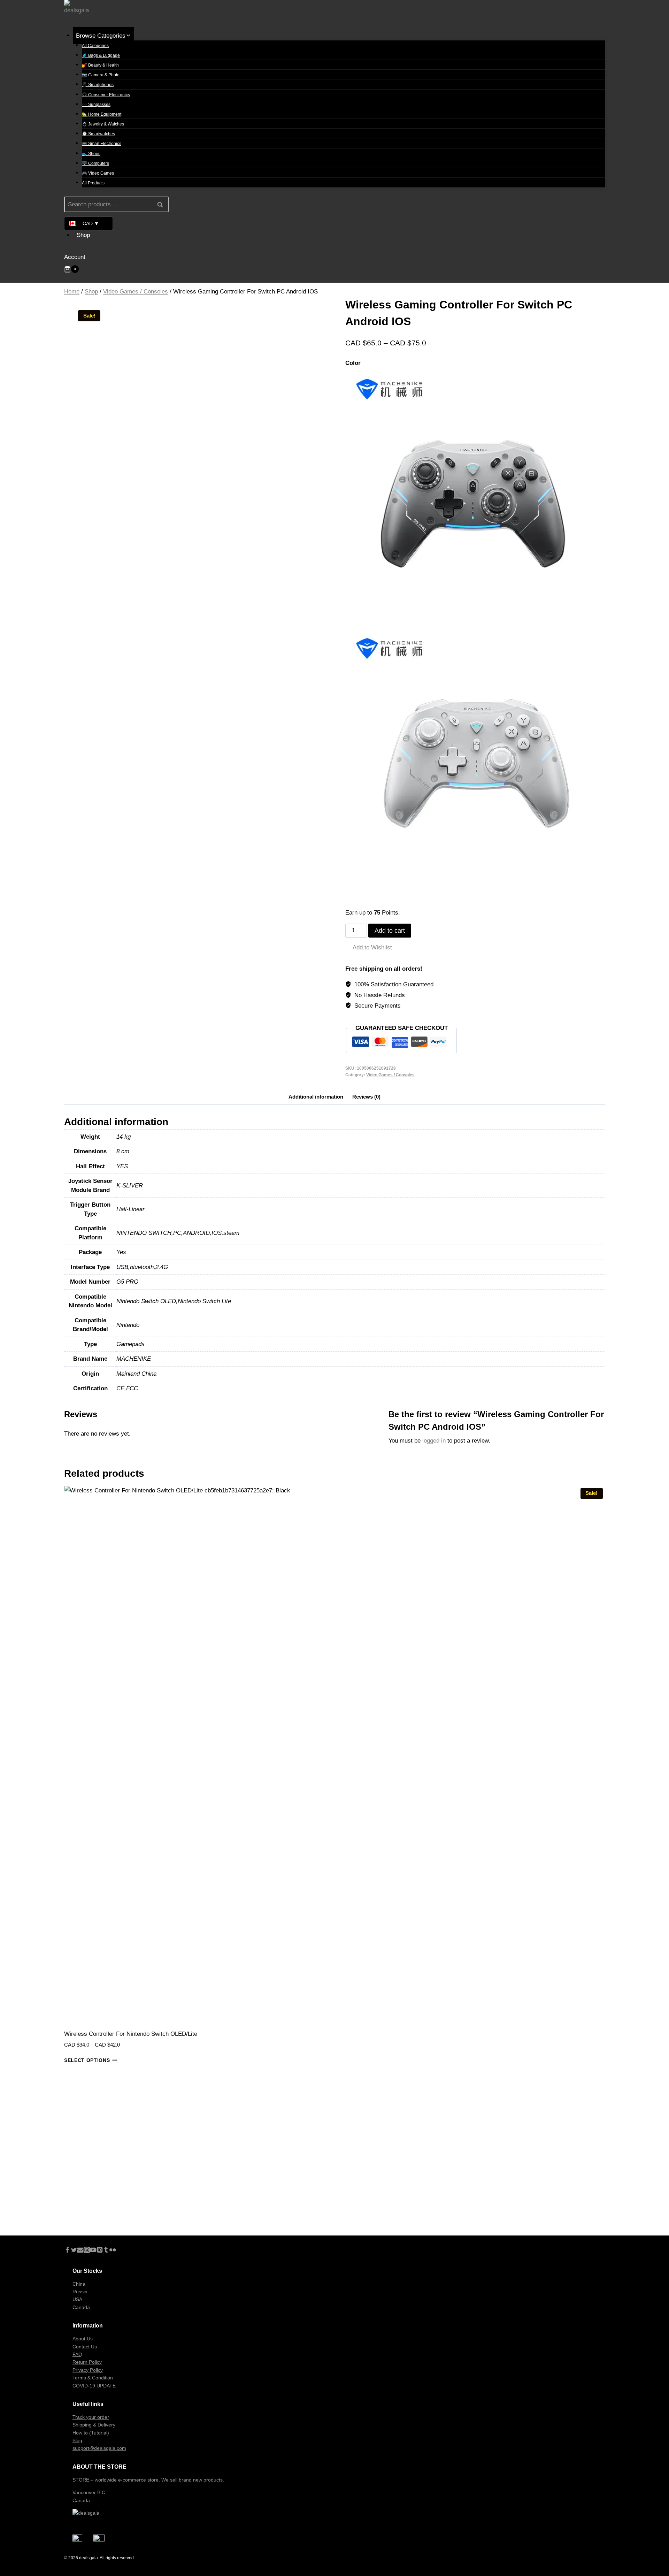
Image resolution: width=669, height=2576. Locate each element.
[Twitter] (74, 2251)
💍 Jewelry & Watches (103, 124)
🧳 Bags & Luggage (101, 55)
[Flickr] (113, 2251)
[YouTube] (93, 2251)
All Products (93, 183)
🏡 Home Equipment (102, 114)
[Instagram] (87, 2251)
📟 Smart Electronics (102, 144)
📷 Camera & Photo (101, 75)
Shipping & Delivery (94, 2425)
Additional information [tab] (316, 1097)
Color (353, 363)
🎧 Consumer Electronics (106, 95)
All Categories (95, 46)
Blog (77, 2440)
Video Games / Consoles (390, 1075)
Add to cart (390, 931)
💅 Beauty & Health (100, 65)
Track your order (91, 2417)
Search (162, 204)
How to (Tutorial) (91, 2433)
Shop (83, 235)
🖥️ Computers (95, 163)
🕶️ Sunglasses (96, 105)
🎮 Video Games (98, 173)
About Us (83, 2339)
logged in (434, 1441)
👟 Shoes (91, 154)
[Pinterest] (100, 2251)
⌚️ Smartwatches (98, 134)
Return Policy (87, 2362)
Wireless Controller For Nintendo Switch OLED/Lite (131, 2034)
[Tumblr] (106, 2251)
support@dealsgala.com (99, 2448)
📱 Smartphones (98, 85)
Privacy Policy (88, 2370)
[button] (369, 947)
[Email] (80, 2251)
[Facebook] (67, 2251)
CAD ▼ (91, 223)
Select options (87, 2060)
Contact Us (85, 2347)
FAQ (77, 2354)
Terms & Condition (93, 2378)
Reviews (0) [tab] (366, 1097)
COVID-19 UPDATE (94, 2386)
